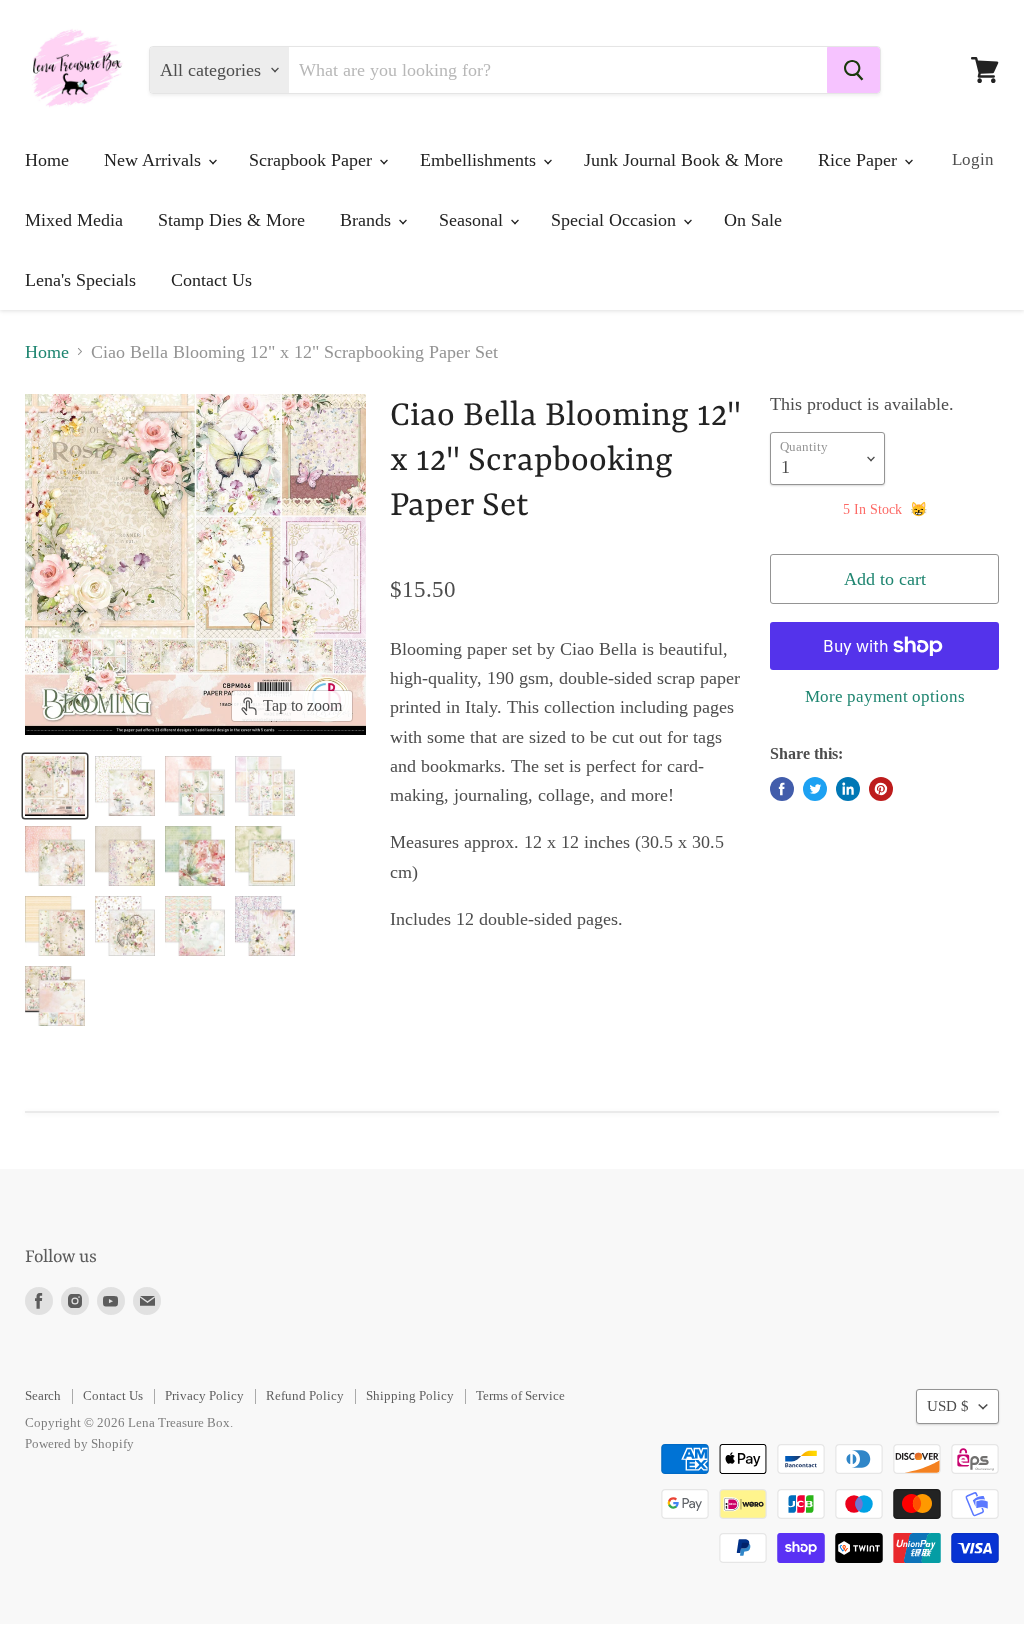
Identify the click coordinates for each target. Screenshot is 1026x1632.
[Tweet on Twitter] (815, 789)
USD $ (948, 1406)
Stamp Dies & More (231, 220)
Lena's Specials (80, 280)
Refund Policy (305, 1395)
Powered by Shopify (79, 1443)
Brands (368, 220)
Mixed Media (74, 220)
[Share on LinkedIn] (848, 789)
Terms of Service (520, 1395)
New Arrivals (155, 160)
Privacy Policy (204, 1395)
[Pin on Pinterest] (881, 789)
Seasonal (473, 220)
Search (43, 1395)
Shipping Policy (410, 1395)
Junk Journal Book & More (683, 160)
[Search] (853, 70)
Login (973, 159)
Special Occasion (616, 220)
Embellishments (480, 160)
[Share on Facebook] (782, 789)
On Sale (753, 220)
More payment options (885, 696)
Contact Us (211, 280)
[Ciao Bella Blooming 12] (55, 786)
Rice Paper (860, 160)
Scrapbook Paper (313, 160)
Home (47, 160)
